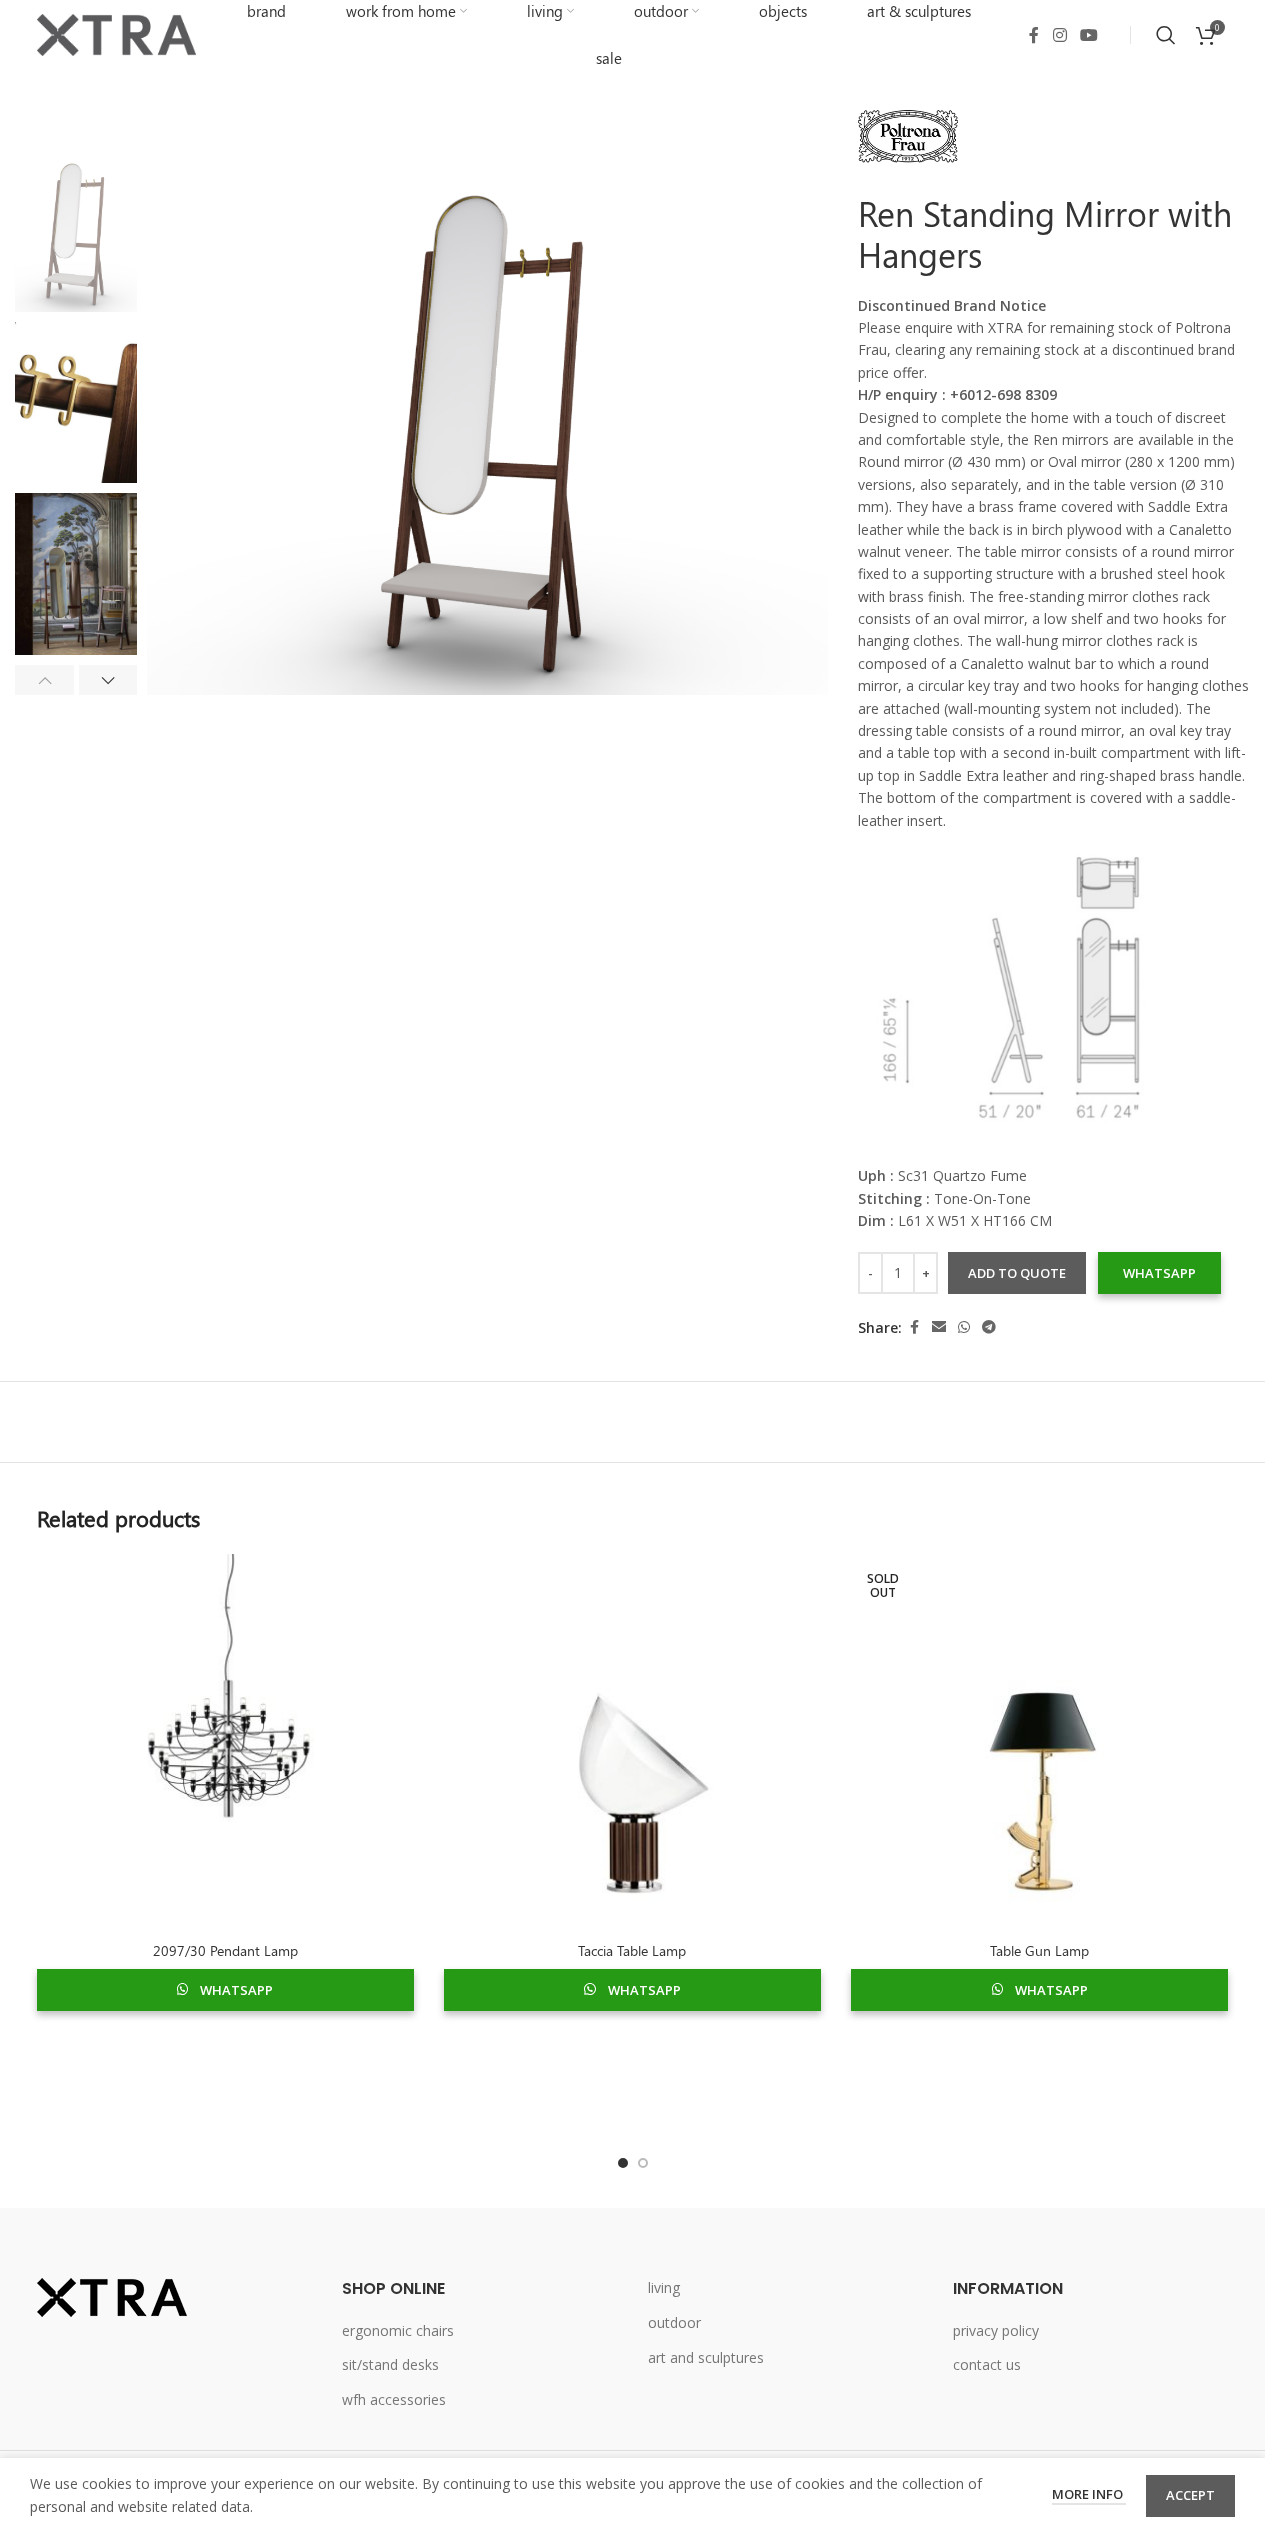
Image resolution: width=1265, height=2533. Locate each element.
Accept (1190, 2495)
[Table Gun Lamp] (1039, 1742)
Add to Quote (1017, 1273)
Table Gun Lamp (1039, 1950)
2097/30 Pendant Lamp (225, 1950)
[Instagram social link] (1059, 35)
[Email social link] (939, 1327)
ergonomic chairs (398, 2330)
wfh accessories (394, 2399)
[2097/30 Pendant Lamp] (225, 1742)
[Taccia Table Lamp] (632, 1742)
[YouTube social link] (1088, 35)
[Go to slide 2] (643, 2163)
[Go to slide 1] (623, 2163)
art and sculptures (706, 2357)
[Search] (1166, 35)
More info (1089, 2494)
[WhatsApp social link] (964, 1327)
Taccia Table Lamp (632, 1950)
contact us (987, 2364)
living (664, 2287)
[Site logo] (117, 33)
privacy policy (996, 2330)
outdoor (674, 2322)
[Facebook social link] (1034, 35)
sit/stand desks (390, 2364)
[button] (44, 680)
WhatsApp (1159, 1273)
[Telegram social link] (989, 1327)
